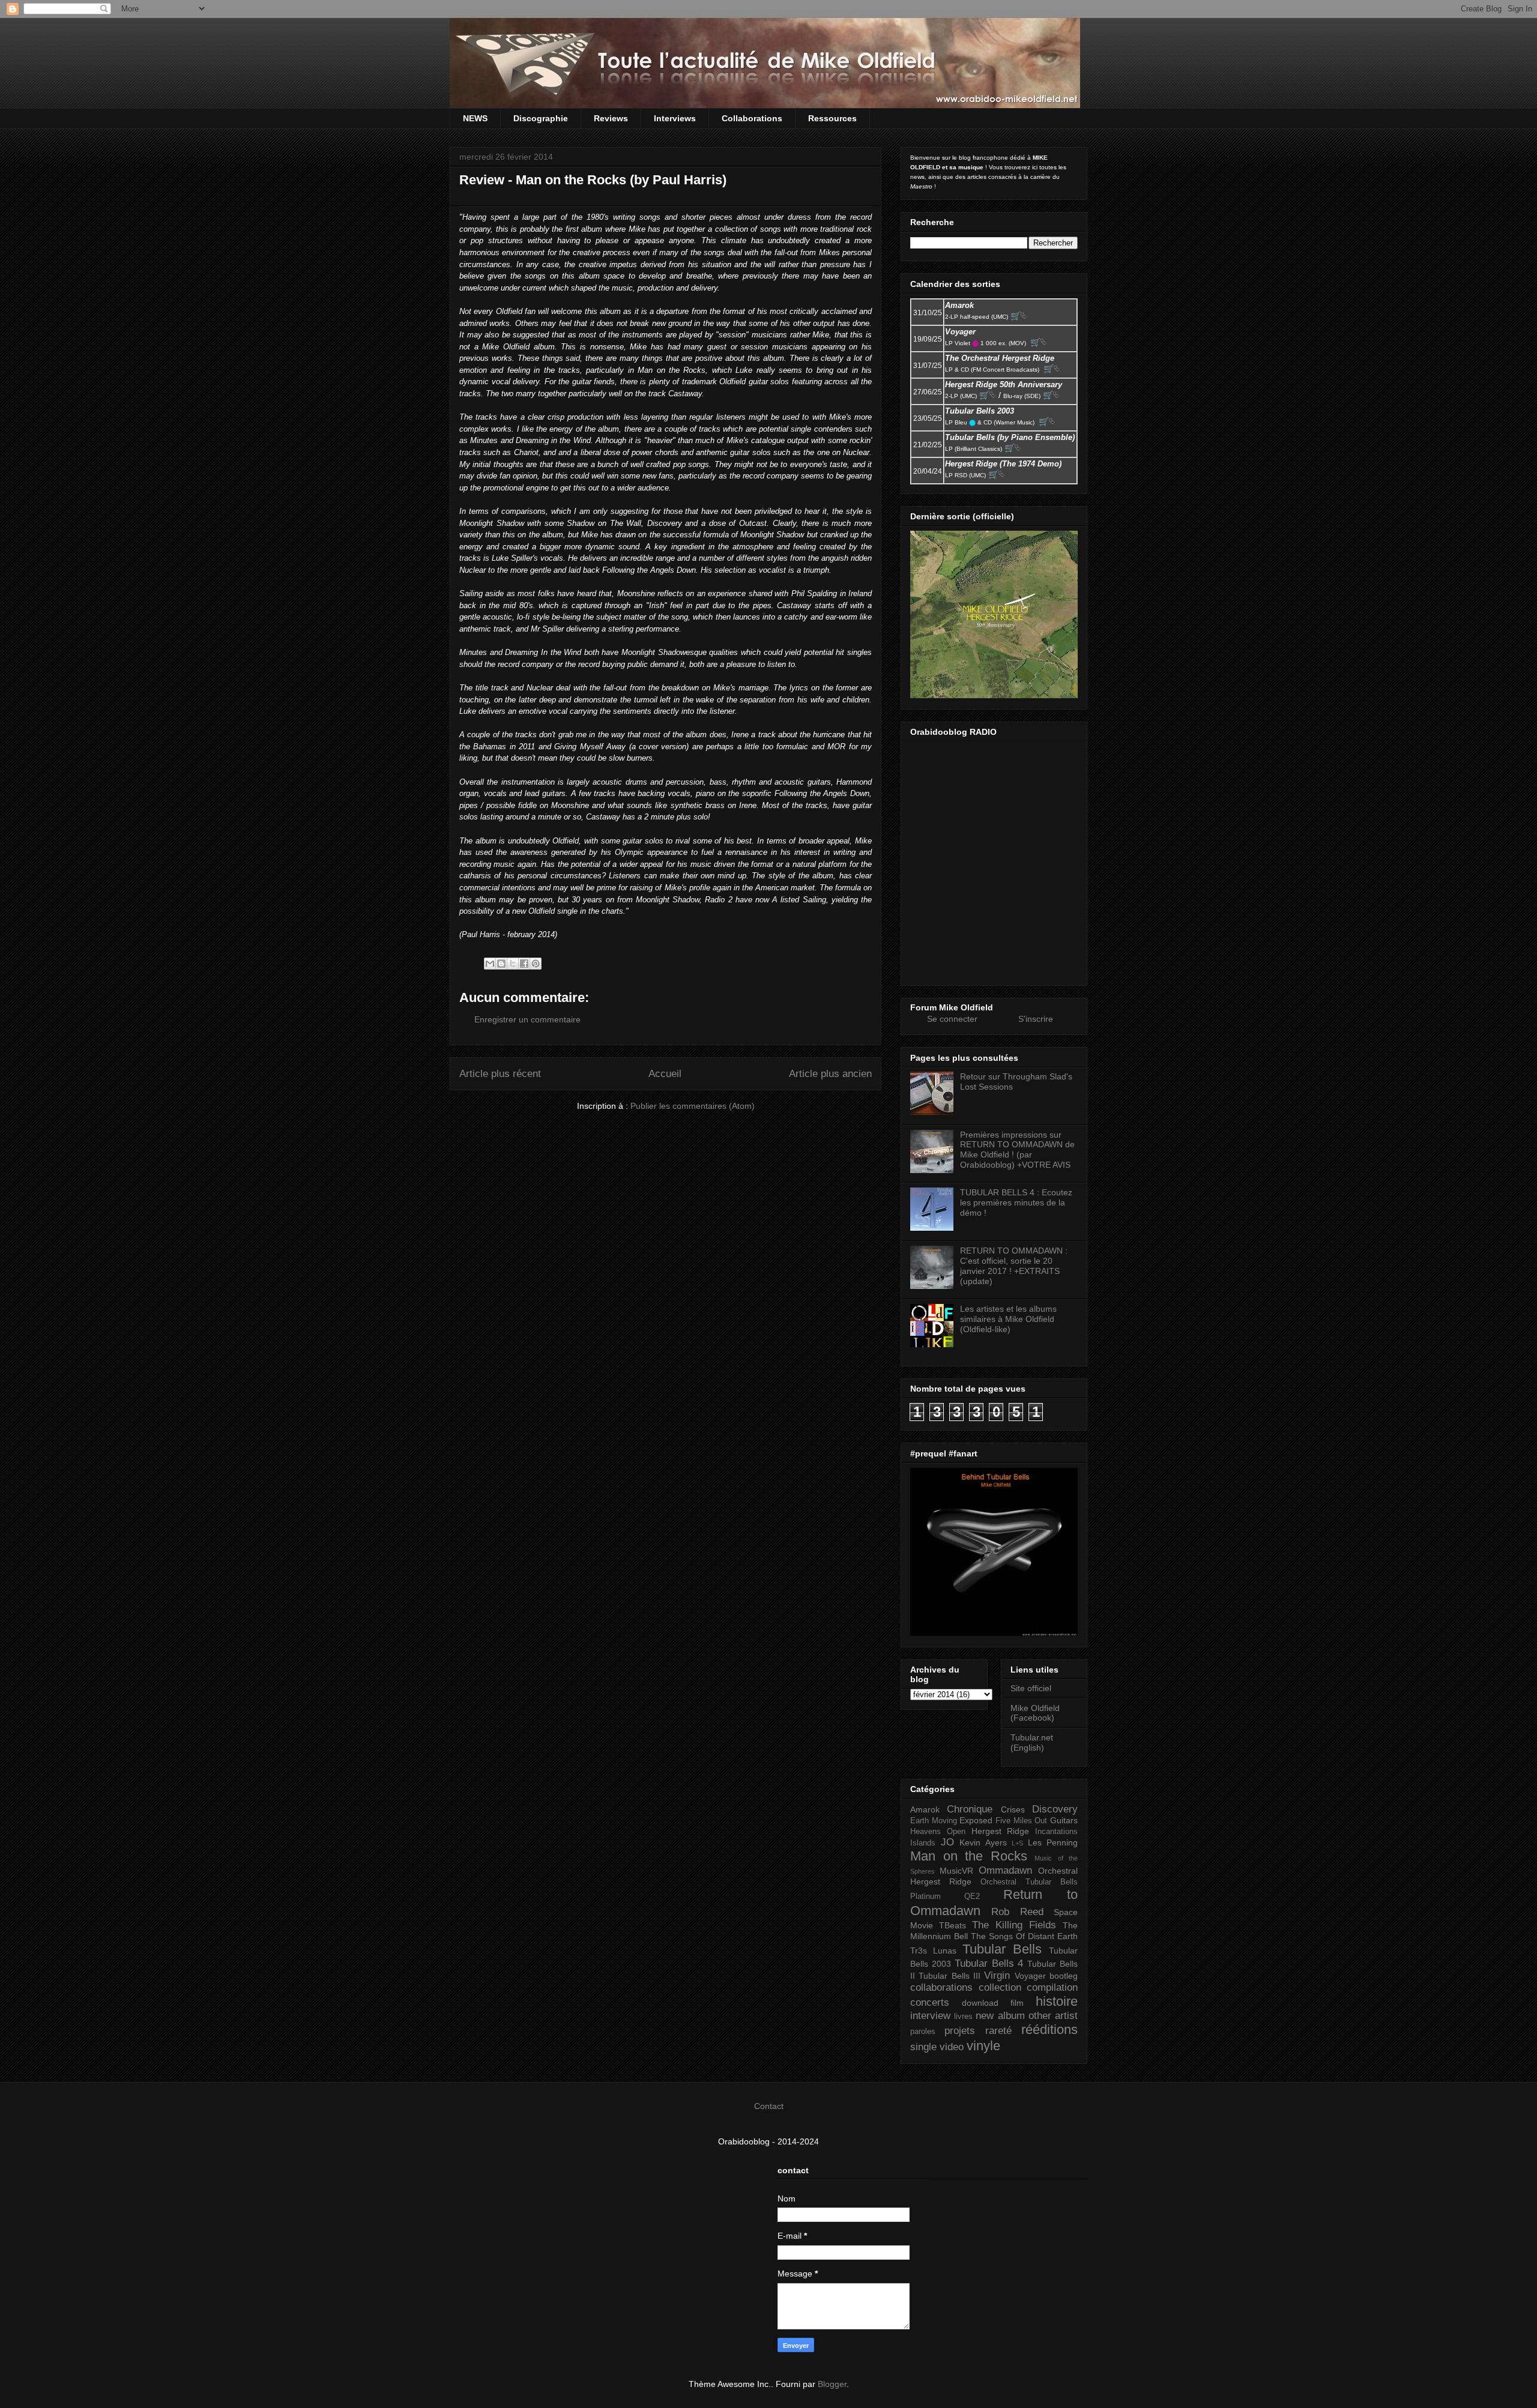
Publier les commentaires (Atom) (693, 1106)
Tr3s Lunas (933, 1951)
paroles (923, 2032)
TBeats (953, 1925)
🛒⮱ (1019, 316)
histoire (1057, 2001)
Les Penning (1053, 1842)
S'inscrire (1036, 1019)
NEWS (475, 118)
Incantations (1056, 1832)
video (952, 2047)
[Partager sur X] (513, 964)
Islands (923, 1843)
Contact (769, 2106)
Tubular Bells (1002, 1949)
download (980, 2003)
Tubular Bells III (950, 1976)
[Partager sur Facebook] (524, 964)
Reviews (611, 118)
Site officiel (1031, 1688)
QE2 (972, 1897)
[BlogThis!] (501, 964)
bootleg (1064, 1976)
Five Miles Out (1021, 1821)
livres (963, 2017)
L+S (1017, 1843)
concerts (930, 2002)
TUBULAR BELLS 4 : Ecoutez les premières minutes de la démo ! (1016, 1202)
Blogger (832, 2384)
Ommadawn (1005, 1870)
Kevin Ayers (983, 1842)
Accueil (665, 1074)
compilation (1052, 1987)
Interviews (675, 118)
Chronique (970, 1809)
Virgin (997, 1975)
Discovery (1055, 1809)
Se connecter (952, 1019)
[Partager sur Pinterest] (536, 964)
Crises (1013, 1809)
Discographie (541, 118)
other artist (1053, 2016)
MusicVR (956, 1871)
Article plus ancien (830, 1074)
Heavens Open (938, 1832)
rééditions (1049, 2029)
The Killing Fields (1014, 1925)
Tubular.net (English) (1032, 1743)
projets (960, 2031)
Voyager (1030, 1976)
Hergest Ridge (1001, 1831)
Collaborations (752, 118)
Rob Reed (1017, 1912)
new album (1000, 2016)
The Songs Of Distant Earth (1024, 1936)
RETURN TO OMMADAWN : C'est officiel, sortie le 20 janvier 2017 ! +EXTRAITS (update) (1014, 1266)
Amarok (925, 1809)
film (1017, 2003)
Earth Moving (934, 1821)
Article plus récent (500, 1074)
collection (1000, 1987)
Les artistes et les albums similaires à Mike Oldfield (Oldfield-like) (1008, 1319)
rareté (998, 2031)
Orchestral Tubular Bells (1029, 1882)
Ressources (832, 118)
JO (947, 1842)
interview (930, 2016)
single (923, 2047)
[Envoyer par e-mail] (490, 964)
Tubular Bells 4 (989, 1963)
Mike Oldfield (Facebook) (1035, 1713)
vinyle (983, 2046)
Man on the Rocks (969, 1856)
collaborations (941, 1987)
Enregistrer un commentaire (527, 1019)
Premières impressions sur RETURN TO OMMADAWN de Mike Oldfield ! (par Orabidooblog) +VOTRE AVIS (1017, 1150)
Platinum (926, 1897)
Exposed (976, 1820)
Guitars (1064, 1820)
